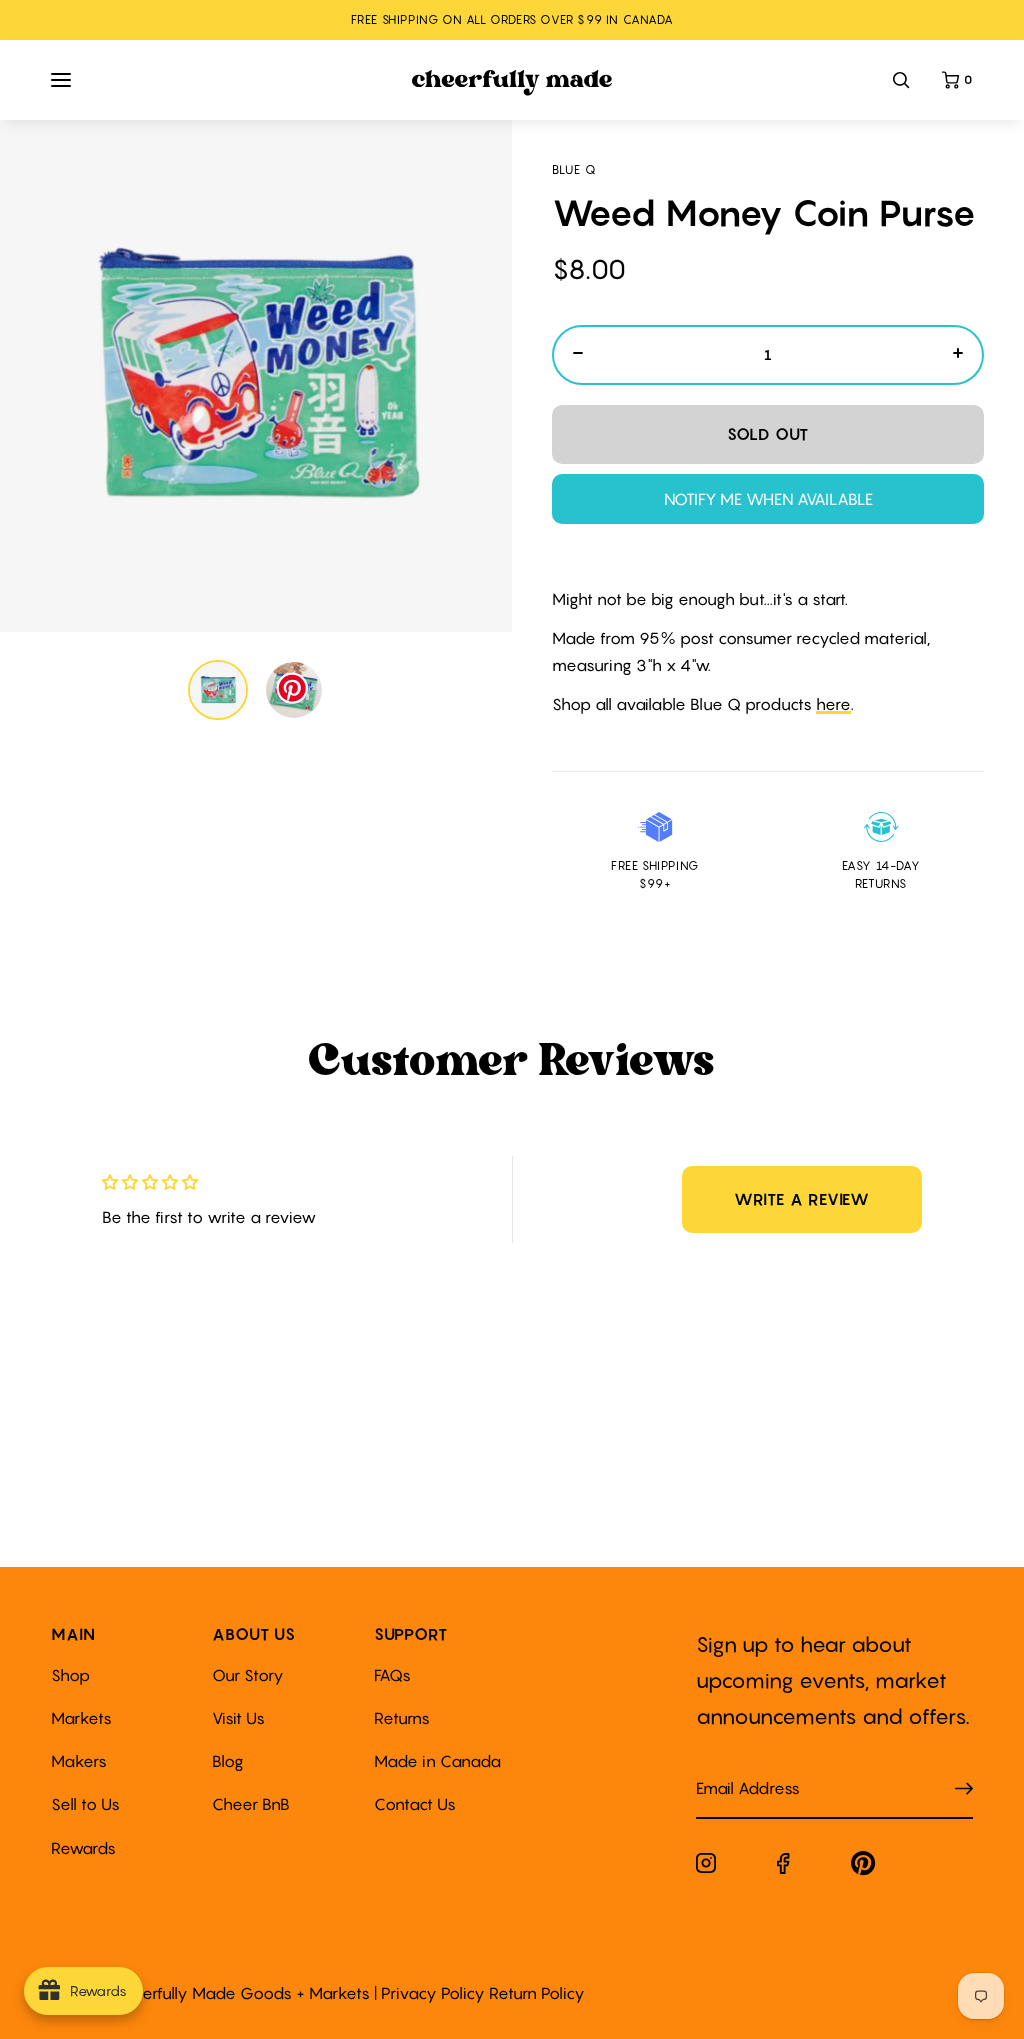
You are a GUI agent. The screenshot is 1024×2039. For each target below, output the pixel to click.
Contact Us (415, 1804)
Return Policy (537, 1993)
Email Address (736, 1768)
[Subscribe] (964, 1788)
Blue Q (574, 169)
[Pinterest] (863, 1867)
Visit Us (238, 1718)
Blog (228, 1761)
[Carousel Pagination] (256, 690)
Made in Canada (437, 1761)
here (833, 704)
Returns (402, 1718)
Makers (79, 1761)
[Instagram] (706, 1867)
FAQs (392, 1675)
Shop (70, 1675)
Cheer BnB (251, 1804)
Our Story (248, 1675)
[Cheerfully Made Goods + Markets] (512, 83)
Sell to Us (85, 1804)
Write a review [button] (802, 1199)
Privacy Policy (433, 1993)
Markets (81, 1718)
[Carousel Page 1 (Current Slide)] (218, 690)
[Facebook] (783, 1867)
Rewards (83, 1848)
